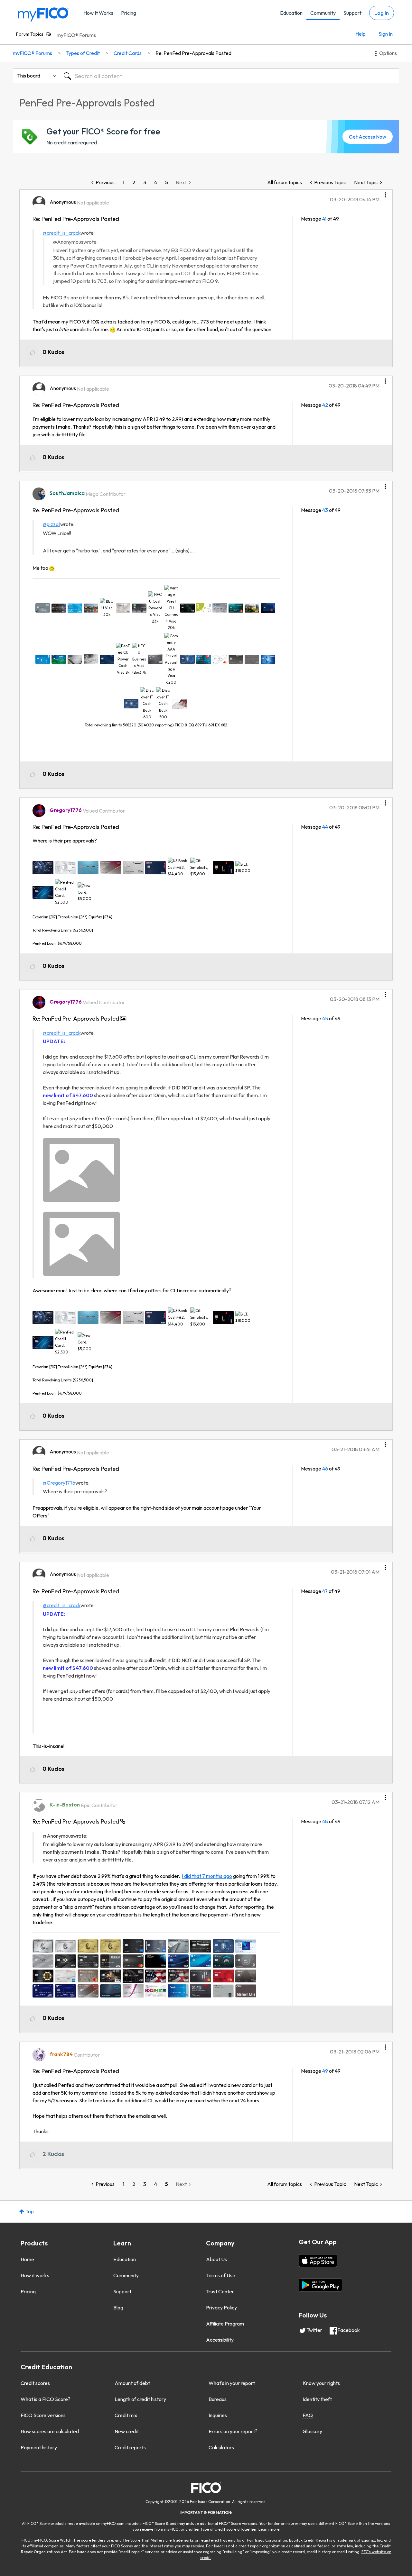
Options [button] (388, 53)
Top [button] (30, 2211)
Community (323, 13)
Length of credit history (140, 2399)
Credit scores (35, 2383)
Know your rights (321, 2383)
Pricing (129, 13)
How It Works (98, 13)
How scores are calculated (50, 2431)
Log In (382, 13)
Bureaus (218, 2399)
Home (27, 2259)
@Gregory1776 (59, 1483)
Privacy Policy (221, 2307)
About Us (216, 2259)
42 (325, 405)
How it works (35, 2275)
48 (325, 1821)
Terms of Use (221, 2275)
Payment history (39, 2447)
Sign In (386, 34)
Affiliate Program (225, 2324)
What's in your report (232, 2383)
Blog (118, 2307)
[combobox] (229, 76)
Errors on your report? (233, 2431)
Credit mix (126, 2415)
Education (291, 13)
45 (325, 1018)
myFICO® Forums (76, 35)
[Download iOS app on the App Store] (318, 2261)
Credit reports (130, 2447)
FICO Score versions (43, 2415)
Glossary (312, 2431)
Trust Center (220, 2291)
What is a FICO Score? (46, 2399)
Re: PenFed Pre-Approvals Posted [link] (193, 53)
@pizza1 (51, 524)
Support (352, 13)
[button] (385, 193)
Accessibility (220, 2340)
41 (324, 219)
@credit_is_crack (62, 233)
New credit (127, 2431)
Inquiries (218, 2415)
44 (325, 827)
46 (325, 1469)
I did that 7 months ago (207, 1876)
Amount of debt (132, 2383)
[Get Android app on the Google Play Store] (320, 2285)
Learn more (269, 2529)
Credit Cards (128, 53)
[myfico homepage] (43, 14)
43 (325, 510)
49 (325, 2071)
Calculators (221, 2447)
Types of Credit (83, 53)
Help (360, 34)
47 (325, 1591)
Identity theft (317, 2399)
